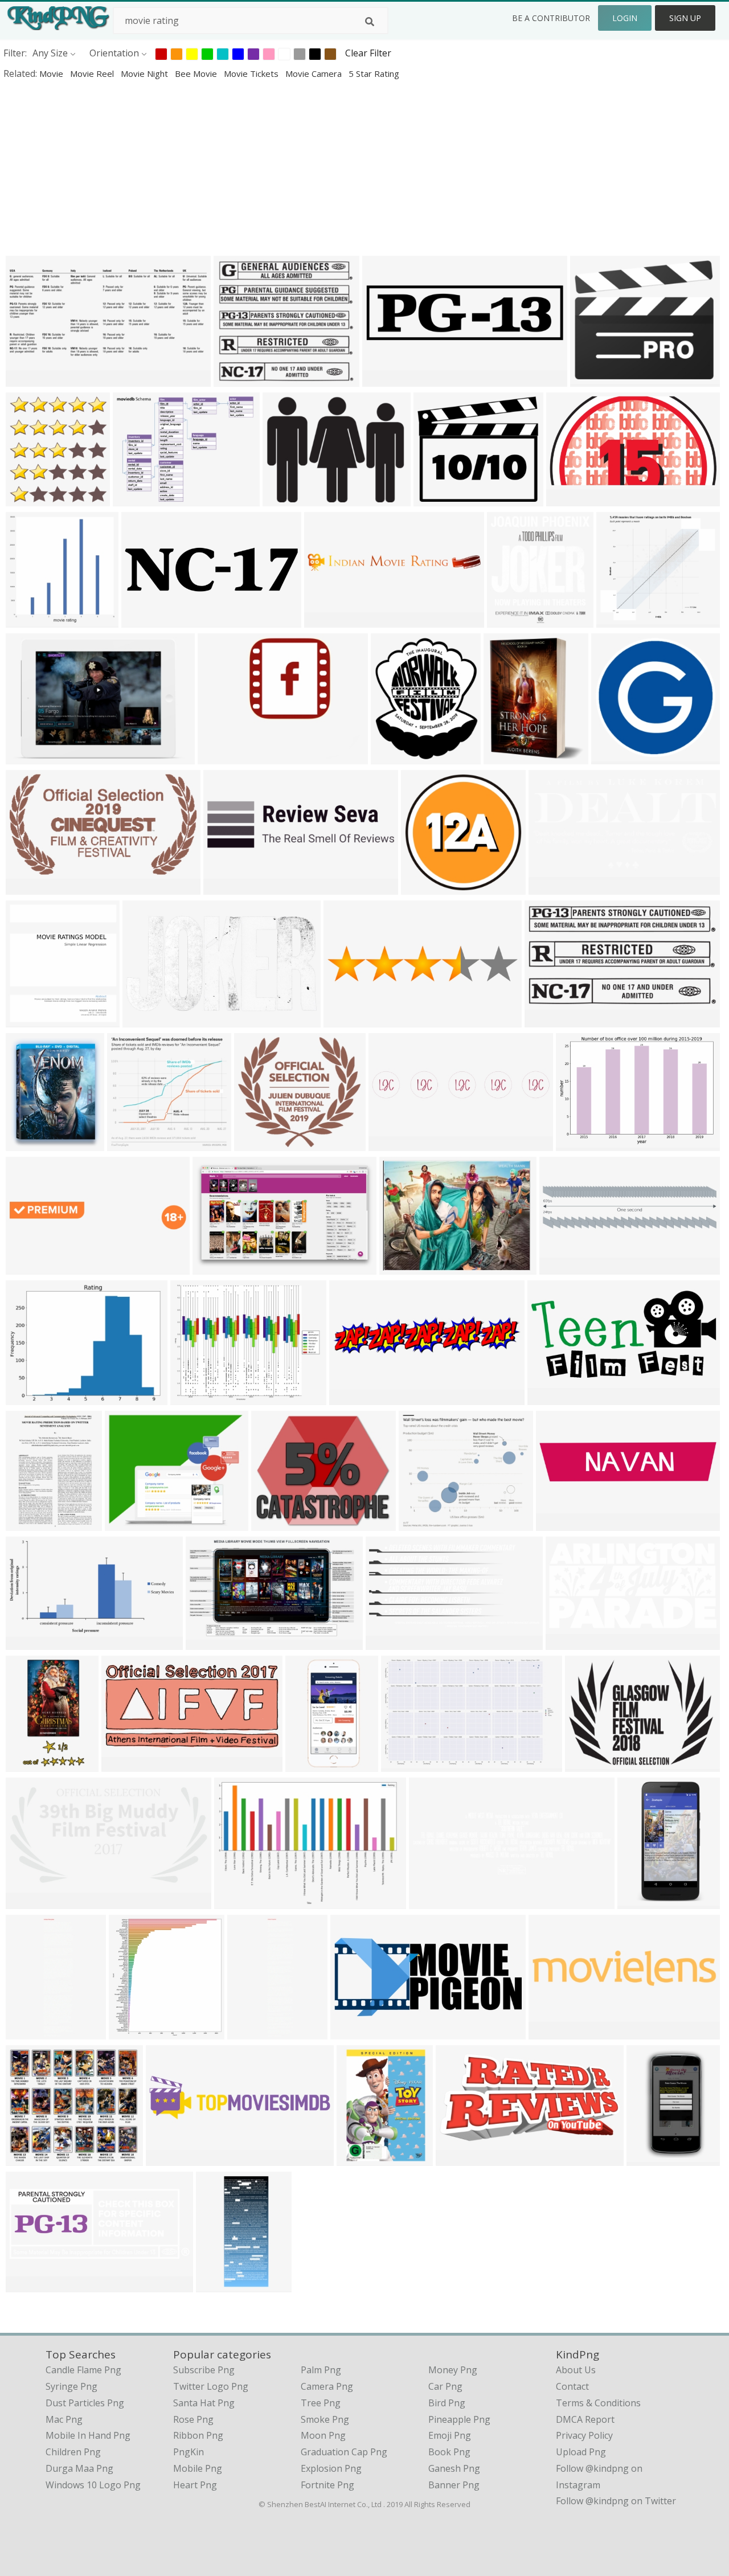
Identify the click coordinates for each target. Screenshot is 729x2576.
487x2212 (251, 2032)
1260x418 (433, 1901)
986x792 (192, 1397)
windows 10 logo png (93, 2485)
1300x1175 (622, 620)
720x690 (613, 757)
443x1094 (220, 2285)
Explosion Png (331, 2468)
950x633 (27, 757)
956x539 (144, 1020)
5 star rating (374, 73)
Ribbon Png (198, 2435)
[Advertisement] (342, 167)
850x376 (27, 379)
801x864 (130, 2032)
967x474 (457, 2158)
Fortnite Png (327, 2485)
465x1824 (29, 2032)
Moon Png (323, 2435)
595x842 (27, 1523)
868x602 (236, 1901)
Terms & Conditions (598, 2403)
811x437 (27, 887)
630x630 (591, 379)
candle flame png (83, 2370)
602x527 (235, 379)
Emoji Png (450, 2435)
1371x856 (405, 1764)
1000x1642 (311, 1764)
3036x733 (169, 2158)
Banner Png (454, 2485)
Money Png (453, 2370)
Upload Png (581, 2452)
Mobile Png (198, 2468)
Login (625, 18)
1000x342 (286, 499)
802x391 (387, 1642)
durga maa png (79, 2468)
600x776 (27, 1020)
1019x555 (569, 1642)
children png (73, 2452)
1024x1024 (439, 499)
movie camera (315, 73)
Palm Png (321, 2370)
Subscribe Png (204, 2370)
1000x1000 (363, 2158)
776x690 (27, 2158)
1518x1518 (427, 887)
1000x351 (552, 2032)
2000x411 (347, 1020)
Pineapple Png (459, 2419)
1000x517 (29, 1901)
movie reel (93, 73)
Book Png (449, 2452)
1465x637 (551, 1397)
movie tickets (252, 73)
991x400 (325, 620)
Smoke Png (325, 2419)
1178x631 (570, 499)
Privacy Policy (584, 2435)
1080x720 (403, 1267)
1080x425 (354, 2032)
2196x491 (560, 1523)
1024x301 (145, 620)
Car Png (445, 2386)
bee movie (197, 73)
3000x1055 (394, 1143)
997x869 (126, 1523)
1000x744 (589, 1764)
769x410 (546, 1020)
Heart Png (195, 2485)
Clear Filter (368, 53)
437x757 (639, 1901)
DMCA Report (585, 2419)
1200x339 (386, 379)
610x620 (27, 620)
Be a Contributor (551, 18)
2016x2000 (509, 757)
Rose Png (193, 2419)
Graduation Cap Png (344, 2452)
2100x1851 (425, 1523)
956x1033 (511, 620)
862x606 (577, 1143)
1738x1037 (212, 1642)
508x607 (27, 1143)
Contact (572, 2386)
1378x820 (216, 1267)
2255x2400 (32, 499)
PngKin (189, 2452)
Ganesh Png (454, 2468)
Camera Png (327, 2386)
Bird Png (447, 2403)
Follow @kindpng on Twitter (616, 2501)
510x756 (27, 1267)
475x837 (27, 1764)
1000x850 (275, 1523)
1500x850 (29, 2285)
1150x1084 (133, 1143)
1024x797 (136, 499)
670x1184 (650, 2158)
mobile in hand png (88, 2435)
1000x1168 (397, 757)
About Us (576, 2370)
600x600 (550, 887)
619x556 (255, 1143)
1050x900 (221, 757)
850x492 (27, 1642)
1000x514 (125, 1764)
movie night (146, 73)
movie (52, 73)
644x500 (27, 1397)
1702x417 (353, 1397)
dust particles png (85, 2403)
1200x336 (227, 887)
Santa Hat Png (204, 2403)
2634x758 (563, 1267)
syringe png (71, 2386)
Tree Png (321, 2403)
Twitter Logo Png (211, 2386)
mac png (64, 2419)
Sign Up (685, 18)
